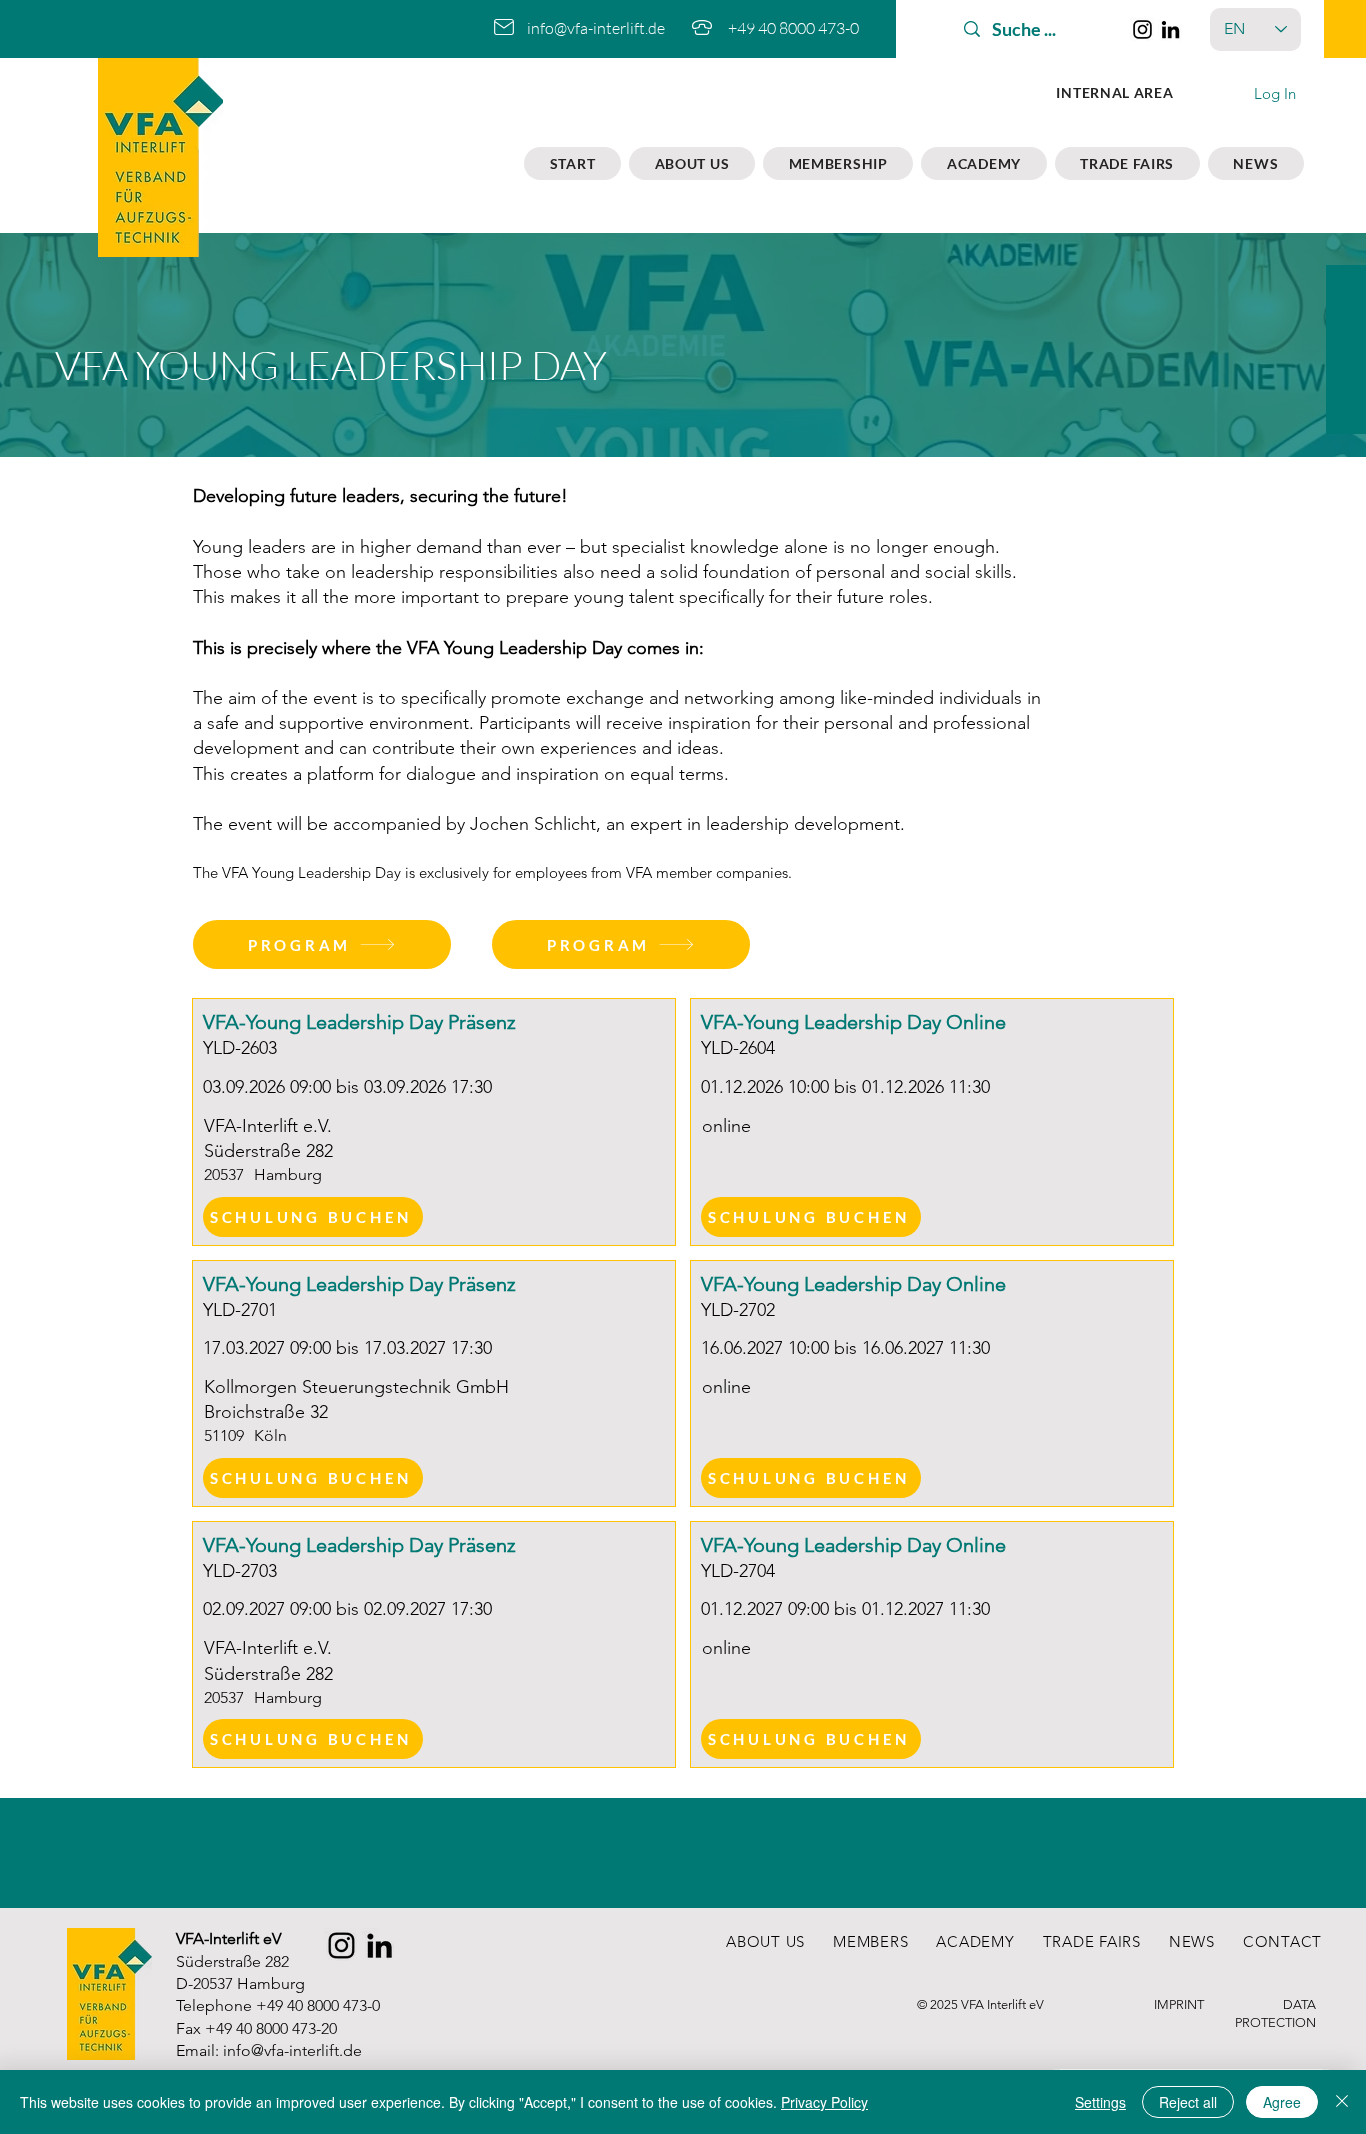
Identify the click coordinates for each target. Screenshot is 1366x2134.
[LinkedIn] (1170, 29)
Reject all (1188, 2102)
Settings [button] (1100, 2102)
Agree (1282, 2102)
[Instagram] (1142, 29)
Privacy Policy (824, 2102)
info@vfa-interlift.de (596, 28)
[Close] (1342, 2102)
